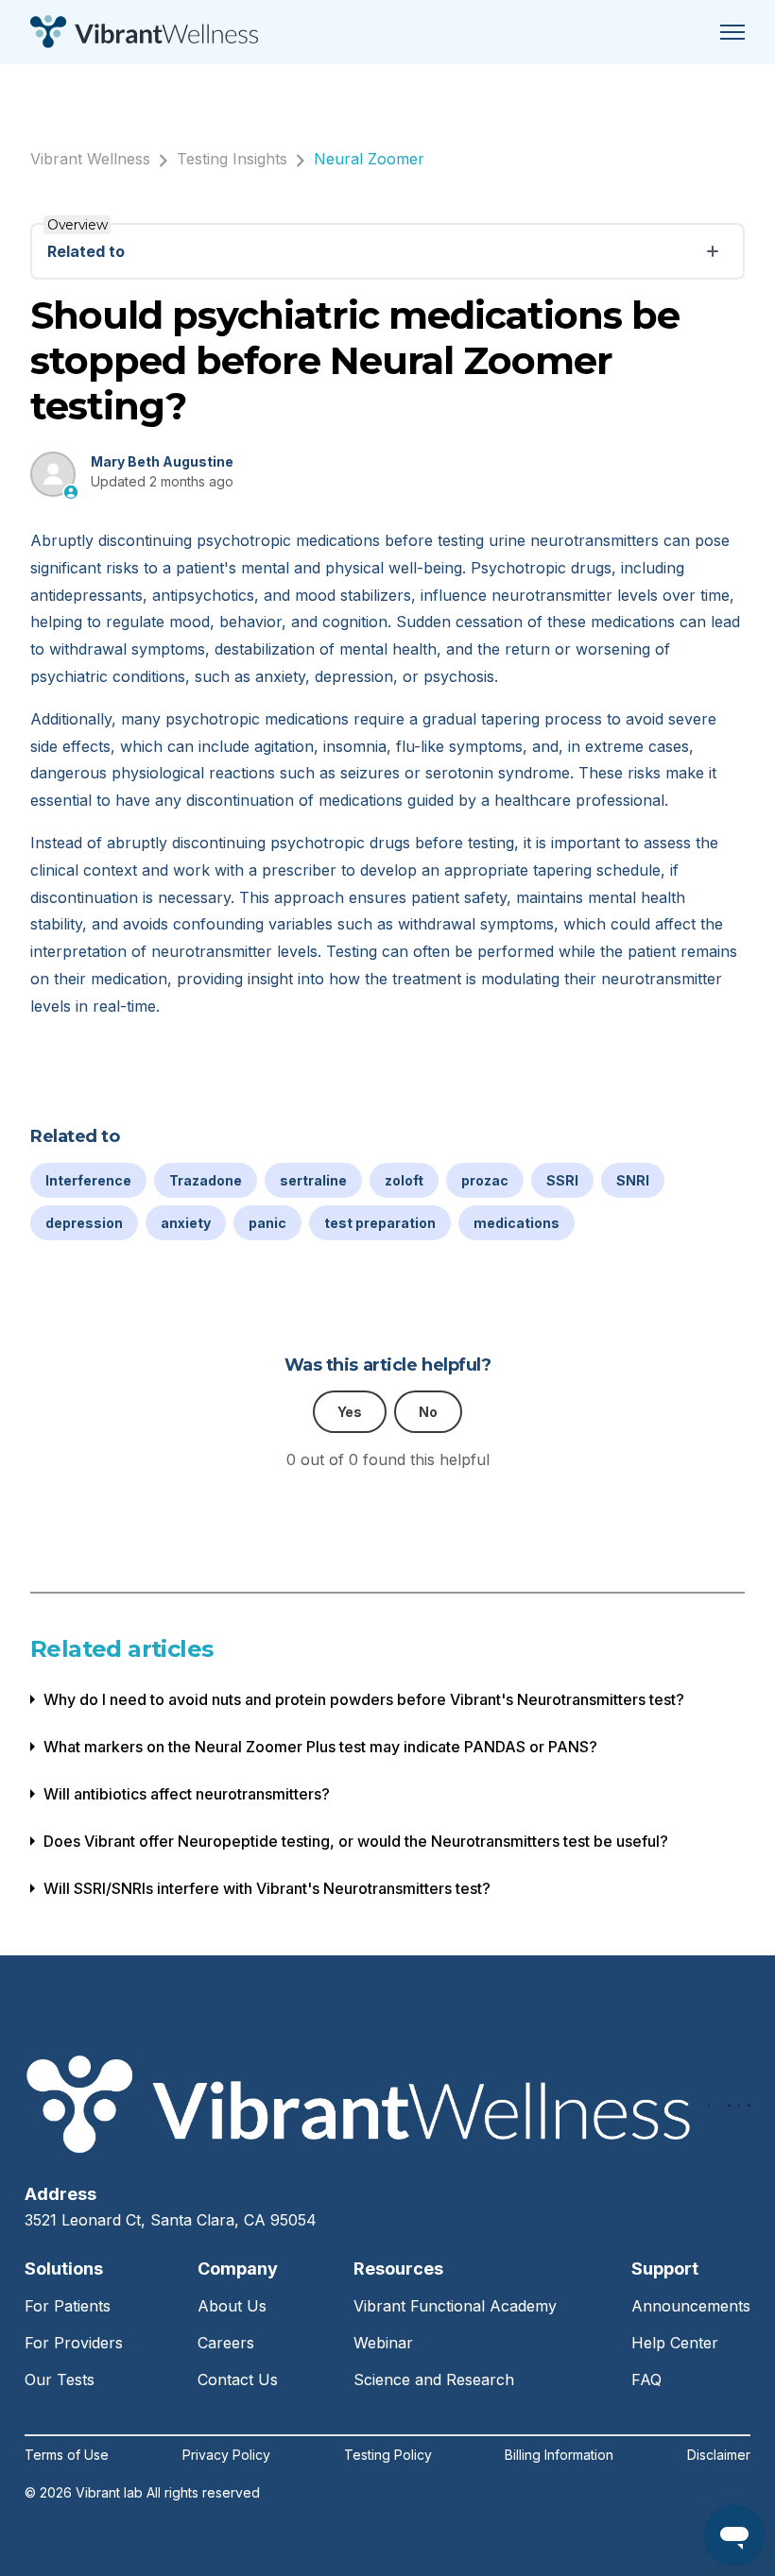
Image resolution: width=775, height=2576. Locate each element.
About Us (232, 2306)
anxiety (186, 1223)
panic (267, 1223)
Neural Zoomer (369, 159)
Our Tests (60, 2380)
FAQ (646, 2380)
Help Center (675, 2343)
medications (517, 1223)
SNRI (633, 1180)
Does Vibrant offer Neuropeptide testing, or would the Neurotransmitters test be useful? (356, 1841)
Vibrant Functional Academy (455, 2306)
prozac (485, 1180)
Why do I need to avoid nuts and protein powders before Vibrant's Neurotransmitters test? (364, 1699)
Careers (226, 2343)
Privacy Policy (226, 2455)
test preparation (380, 1223)
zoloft (404, 1180)
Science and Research (434, 2380)
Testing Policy (388, 2455)
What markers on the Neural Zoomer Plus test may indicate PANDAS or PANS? (320, 1747)
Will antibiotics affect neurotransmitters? (187, 1794)
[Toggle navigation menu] (732, 32)
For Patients (68, 2306)
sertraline (313, 1180)
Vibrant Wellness (90, 159)
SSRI (562, 1180)
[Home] (144, 32)
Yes (350, 1412)
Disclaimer (719, 2455)
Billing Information (559, 2455)
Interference (88, 1180)
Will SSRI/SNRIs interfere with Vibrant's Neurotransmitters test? (267, 1888)
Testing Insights (232, 159)
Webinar (383, 2343)
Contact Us (238, 2380)
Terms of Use (67, 2455)
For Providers (74, 2343)
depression (84, 1223)
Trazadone (206, 1180)
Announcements (691, 2306)
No (428, 1412)
